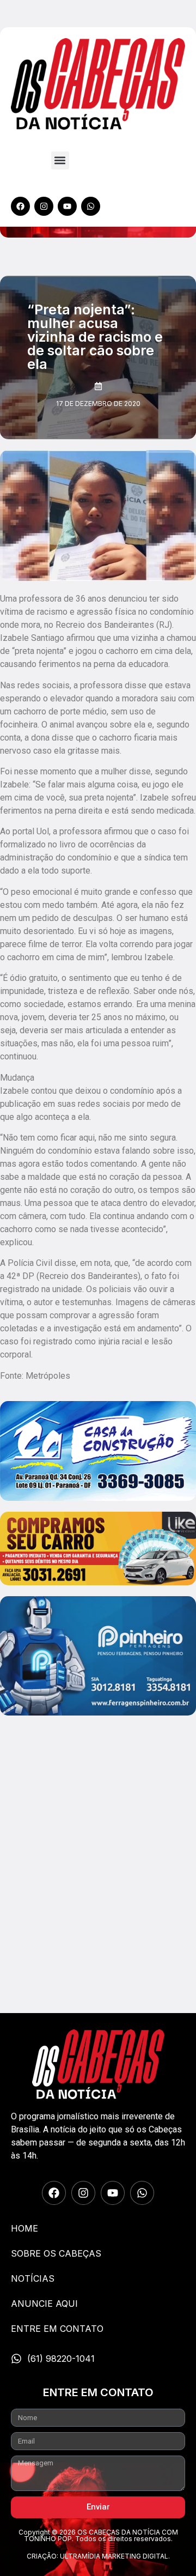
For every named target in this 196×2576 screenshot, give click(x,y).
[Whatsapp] (91, 206)
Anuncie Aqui (44, 2304)
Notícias (33, 2278)
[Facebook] (20, 206)
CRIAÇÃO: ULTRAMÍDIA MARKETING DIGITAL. (98, 2556)
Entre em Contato (57, 2329)
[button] (60, 160)
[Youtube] (67, 206)
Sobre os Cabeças (56, 2253)
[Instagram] (44, 206)
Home (24, 2228)
